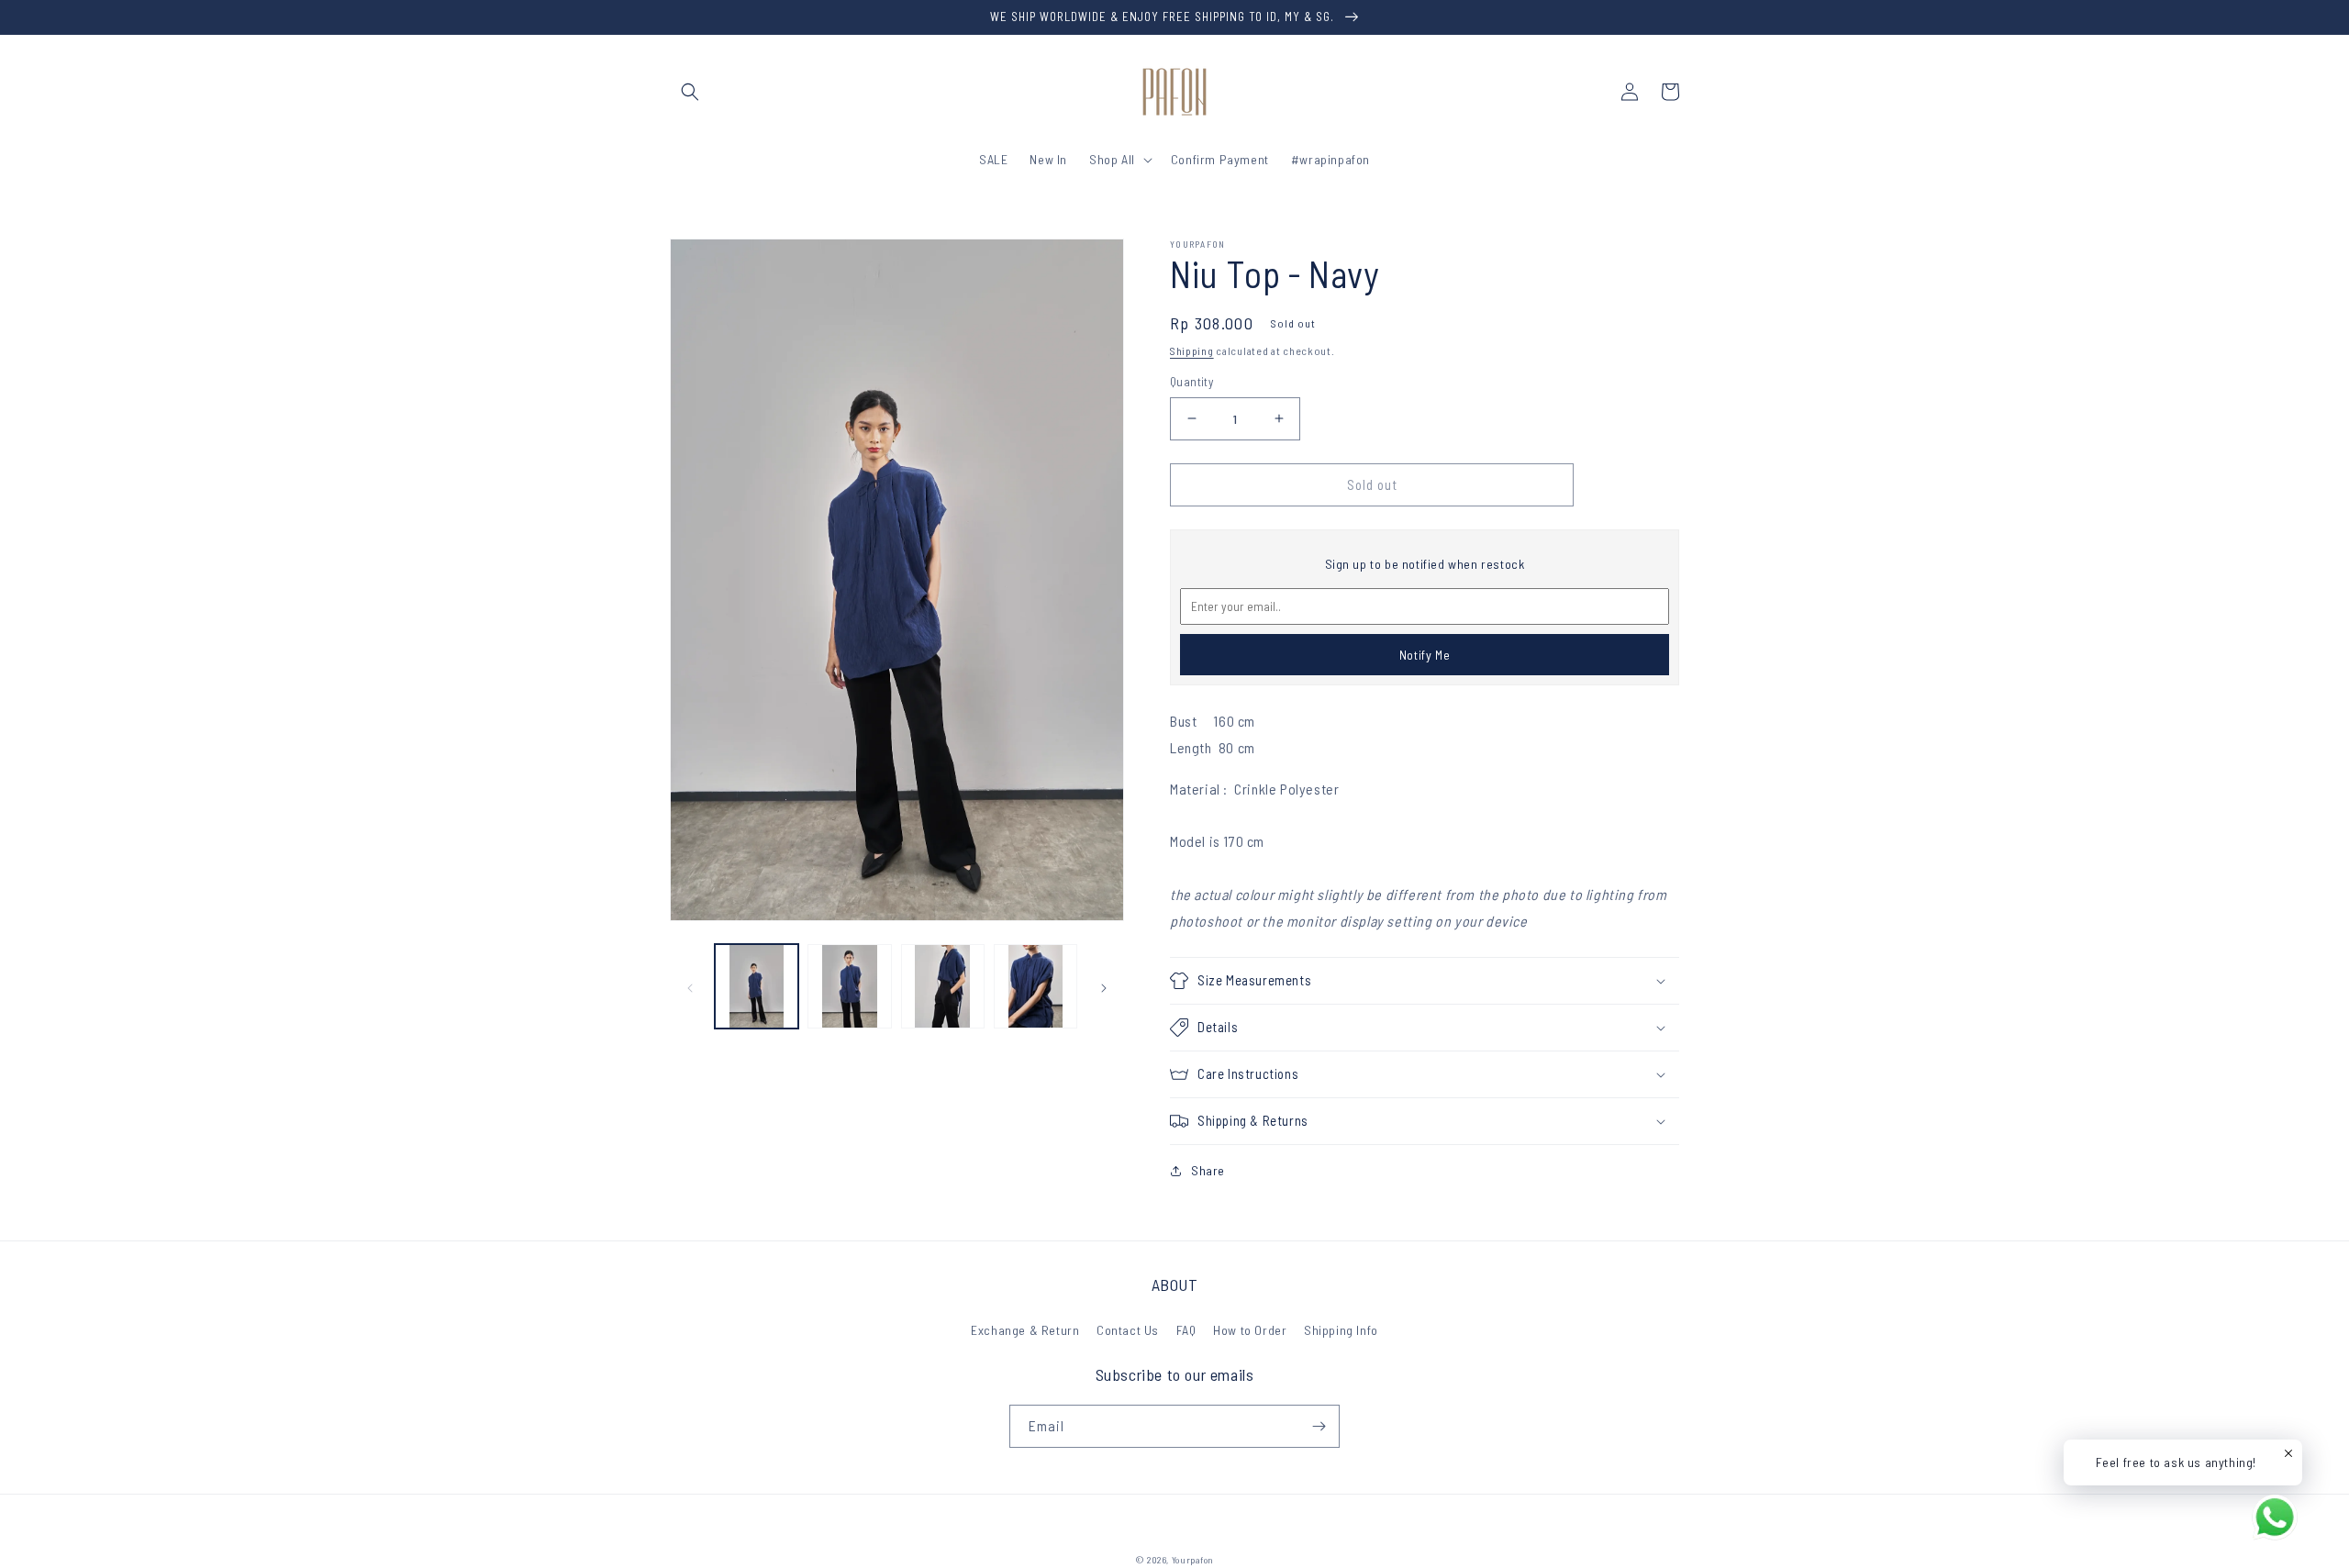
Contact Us (1128, 1330)
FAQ (1186, 1330)
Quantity (1191, 382)
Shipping (1192, 350)
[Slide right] (1104, 986)
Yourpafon (1193, 1560)
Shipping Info (1341, 1330)
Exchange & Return (1025, 1330)
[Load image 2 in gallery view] (849, 986)
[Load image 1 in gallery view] (757, 986)
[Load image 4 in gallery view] (1035, 986)
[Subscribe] (1319, 1426)
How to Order (1250, 1330)
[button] (690, 92)
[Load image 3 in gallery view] (943, 986)
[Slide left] (690, 986)
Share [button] (1208, 1170)
